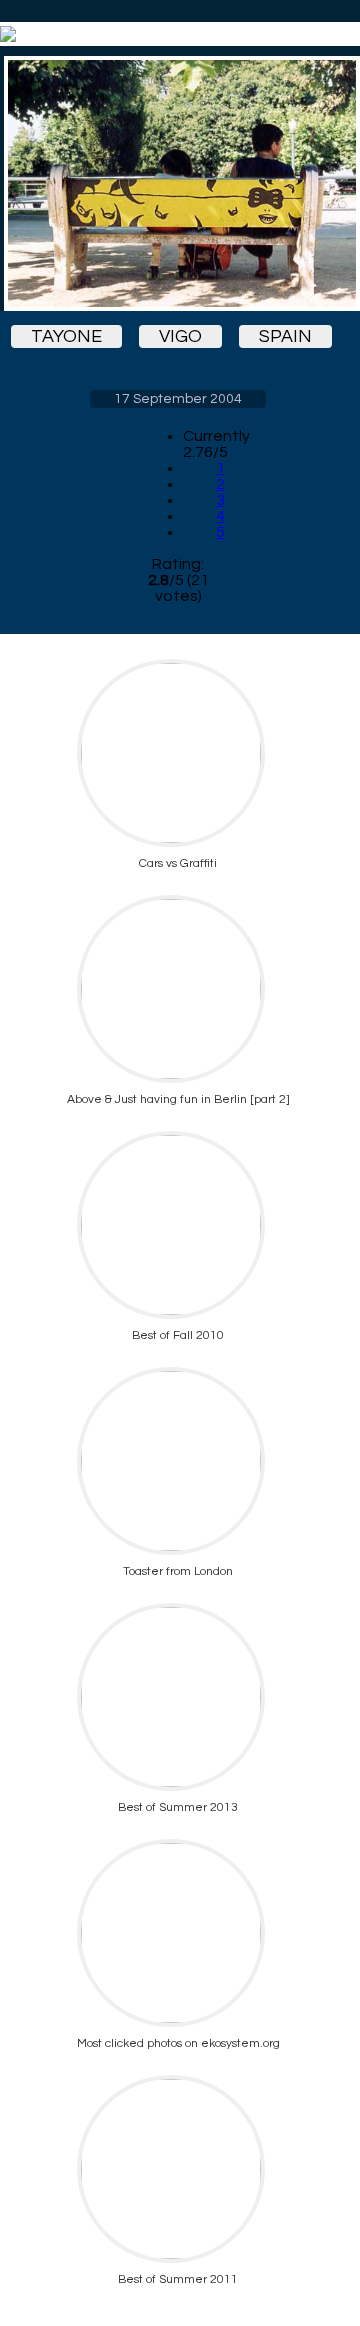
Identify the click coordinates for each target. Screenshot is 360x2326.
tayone (66, 336)
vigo (180, 336)
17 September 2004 (178, 399)
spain (285, 336)
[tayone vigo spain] (178, 183)
